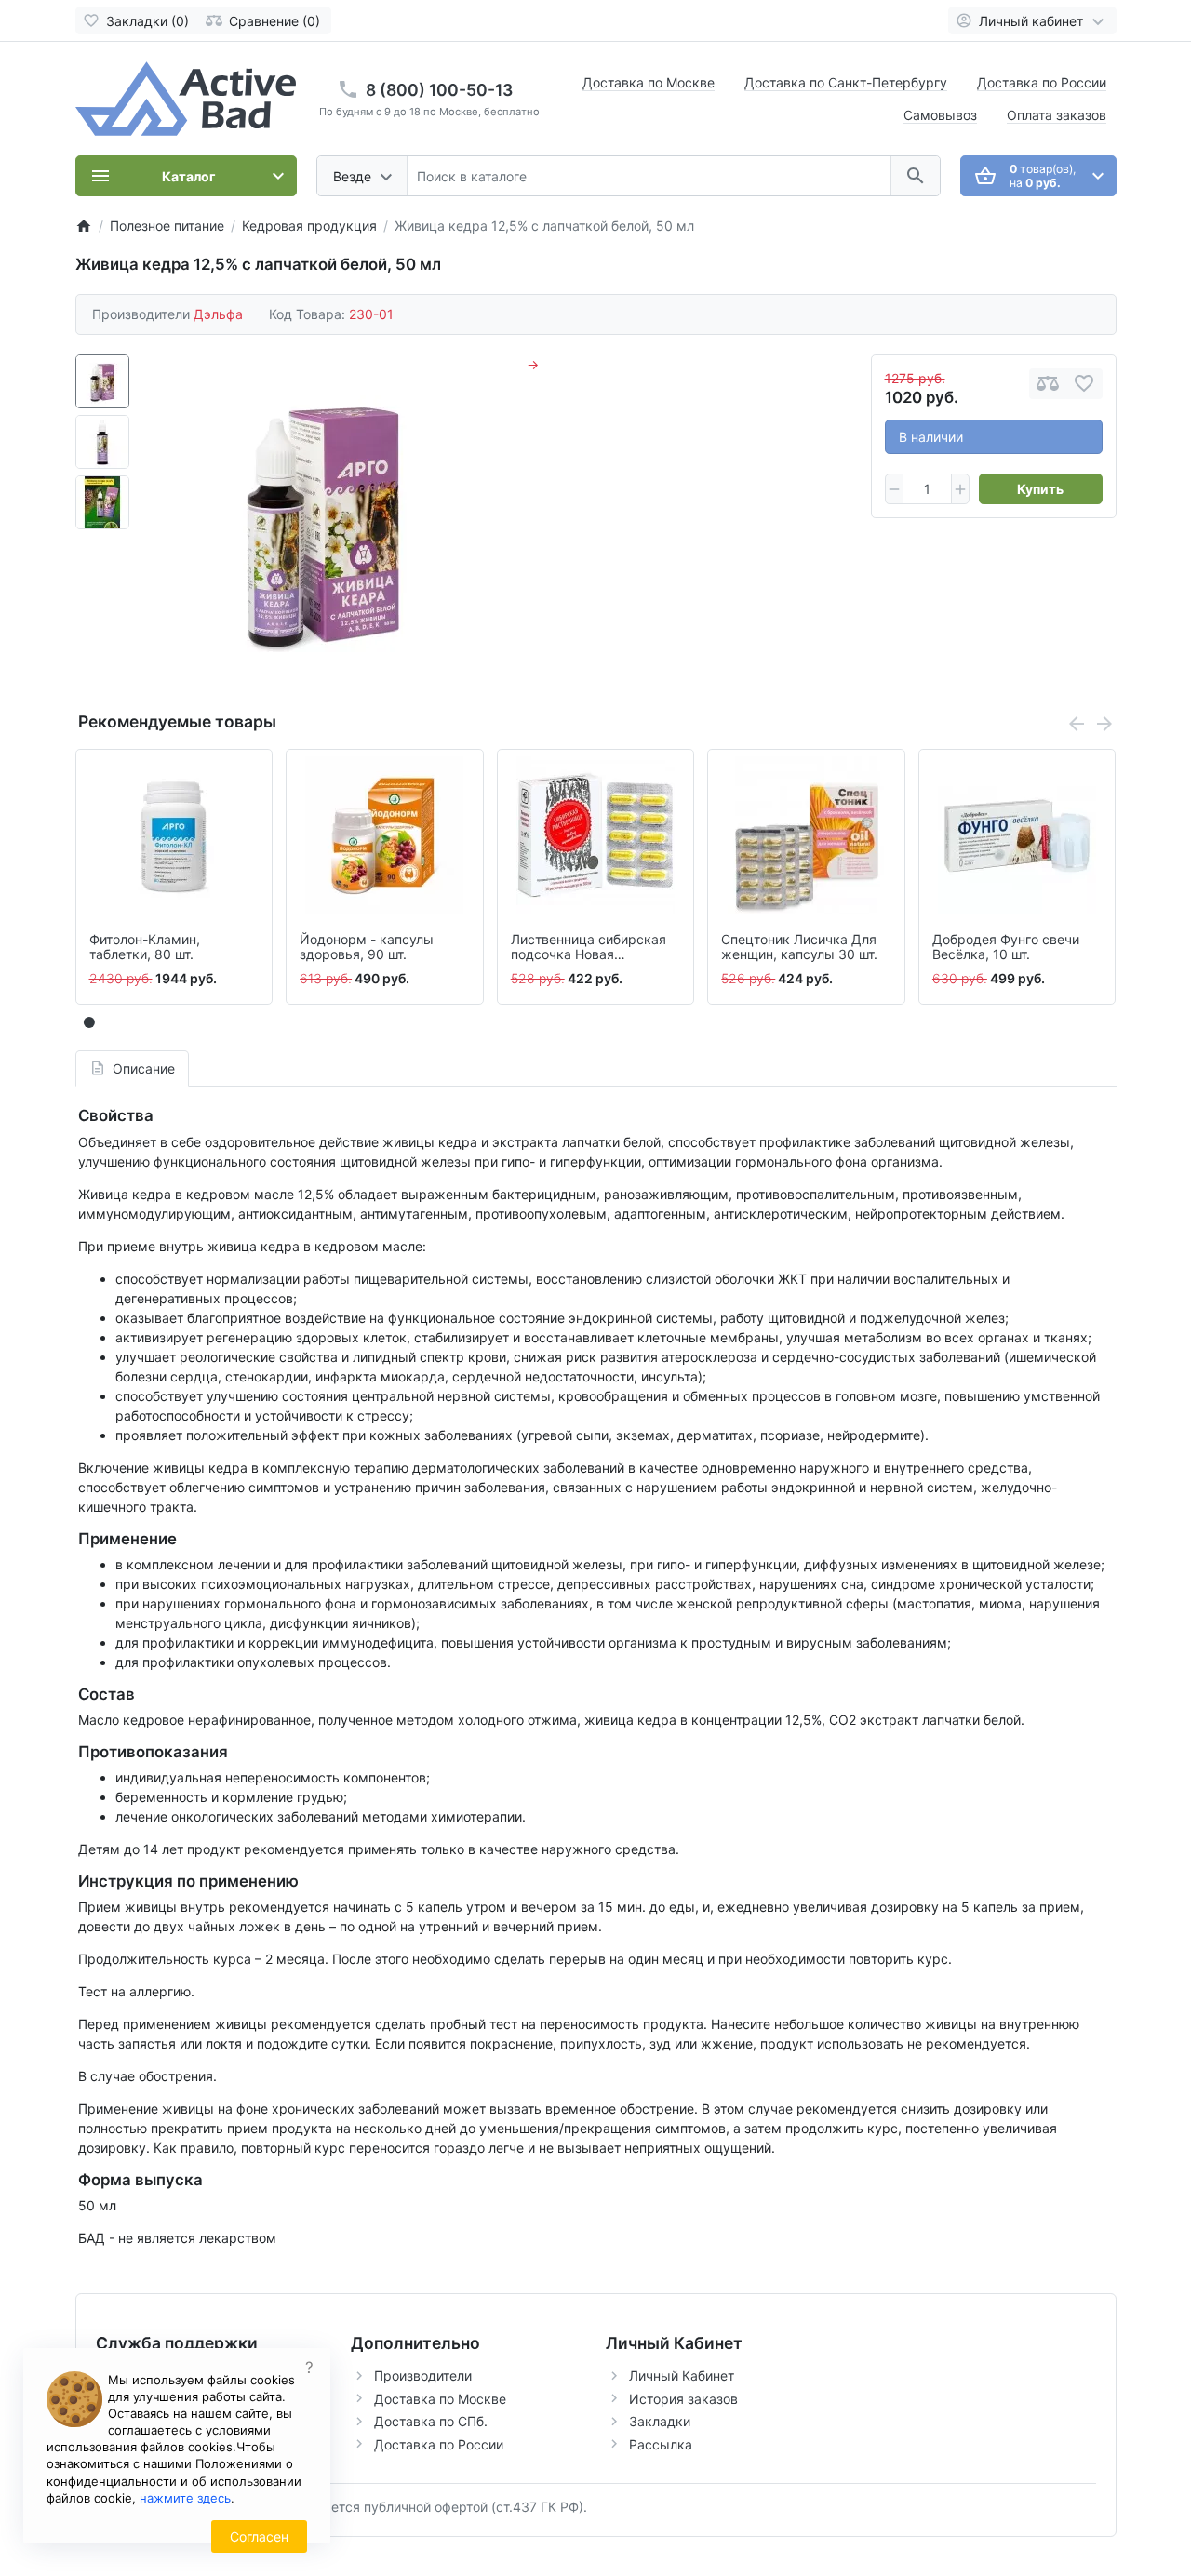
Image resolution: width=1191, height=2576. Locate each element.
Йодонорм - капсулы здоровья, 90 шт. (367, 948)
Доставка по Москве (649, 82)
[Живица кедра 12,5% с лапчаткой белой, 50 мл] (323, 520)
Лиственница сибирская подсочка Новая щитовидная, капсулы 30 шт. (590, 948)
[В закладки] (1084, 384)
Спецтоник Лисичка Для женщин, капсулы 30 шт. (799, 948)
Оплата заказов (1057, 115)
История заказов (683, 2399)
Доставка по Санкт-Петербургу (846, 82)
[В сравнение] (1048, 384)
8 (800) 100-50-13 (439, 90)
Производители (423, 2376)
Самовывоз (940, 115)
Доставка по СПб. (431, 2421)
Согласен (259, 2536)
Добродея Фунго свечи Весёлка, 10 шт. (1006, 948)
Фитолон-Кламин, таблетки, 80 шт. (145, 948)
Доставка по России (1042, 82)
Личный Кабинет (682, 2376)
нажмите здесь (185, 2498)
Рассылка (661, 2444)
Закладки (660, 2421)
